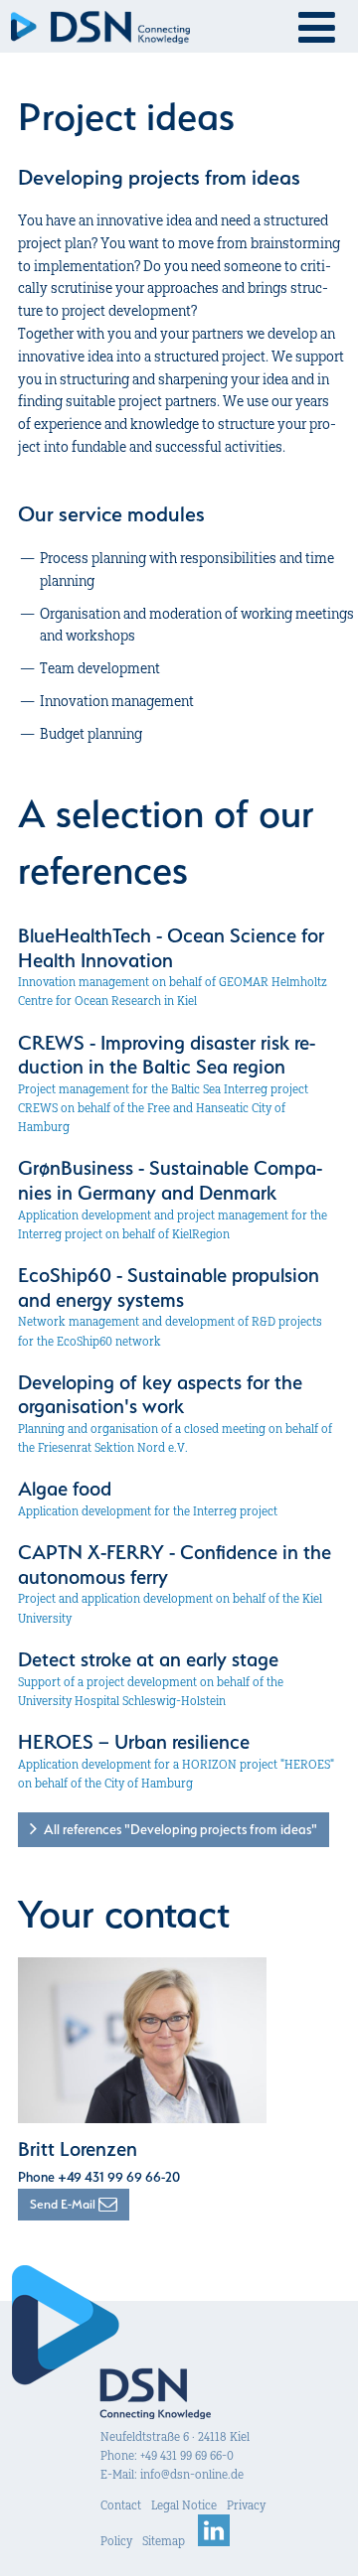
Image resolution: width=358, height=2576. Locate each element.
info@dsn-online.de (192, 2474)
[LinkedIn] (214, 2541)
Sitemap (164, 2541)
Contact (121, 2505)
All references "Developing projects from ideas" (177, 1829)
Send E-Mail (64, 2204)
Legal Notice (184, 2505)
